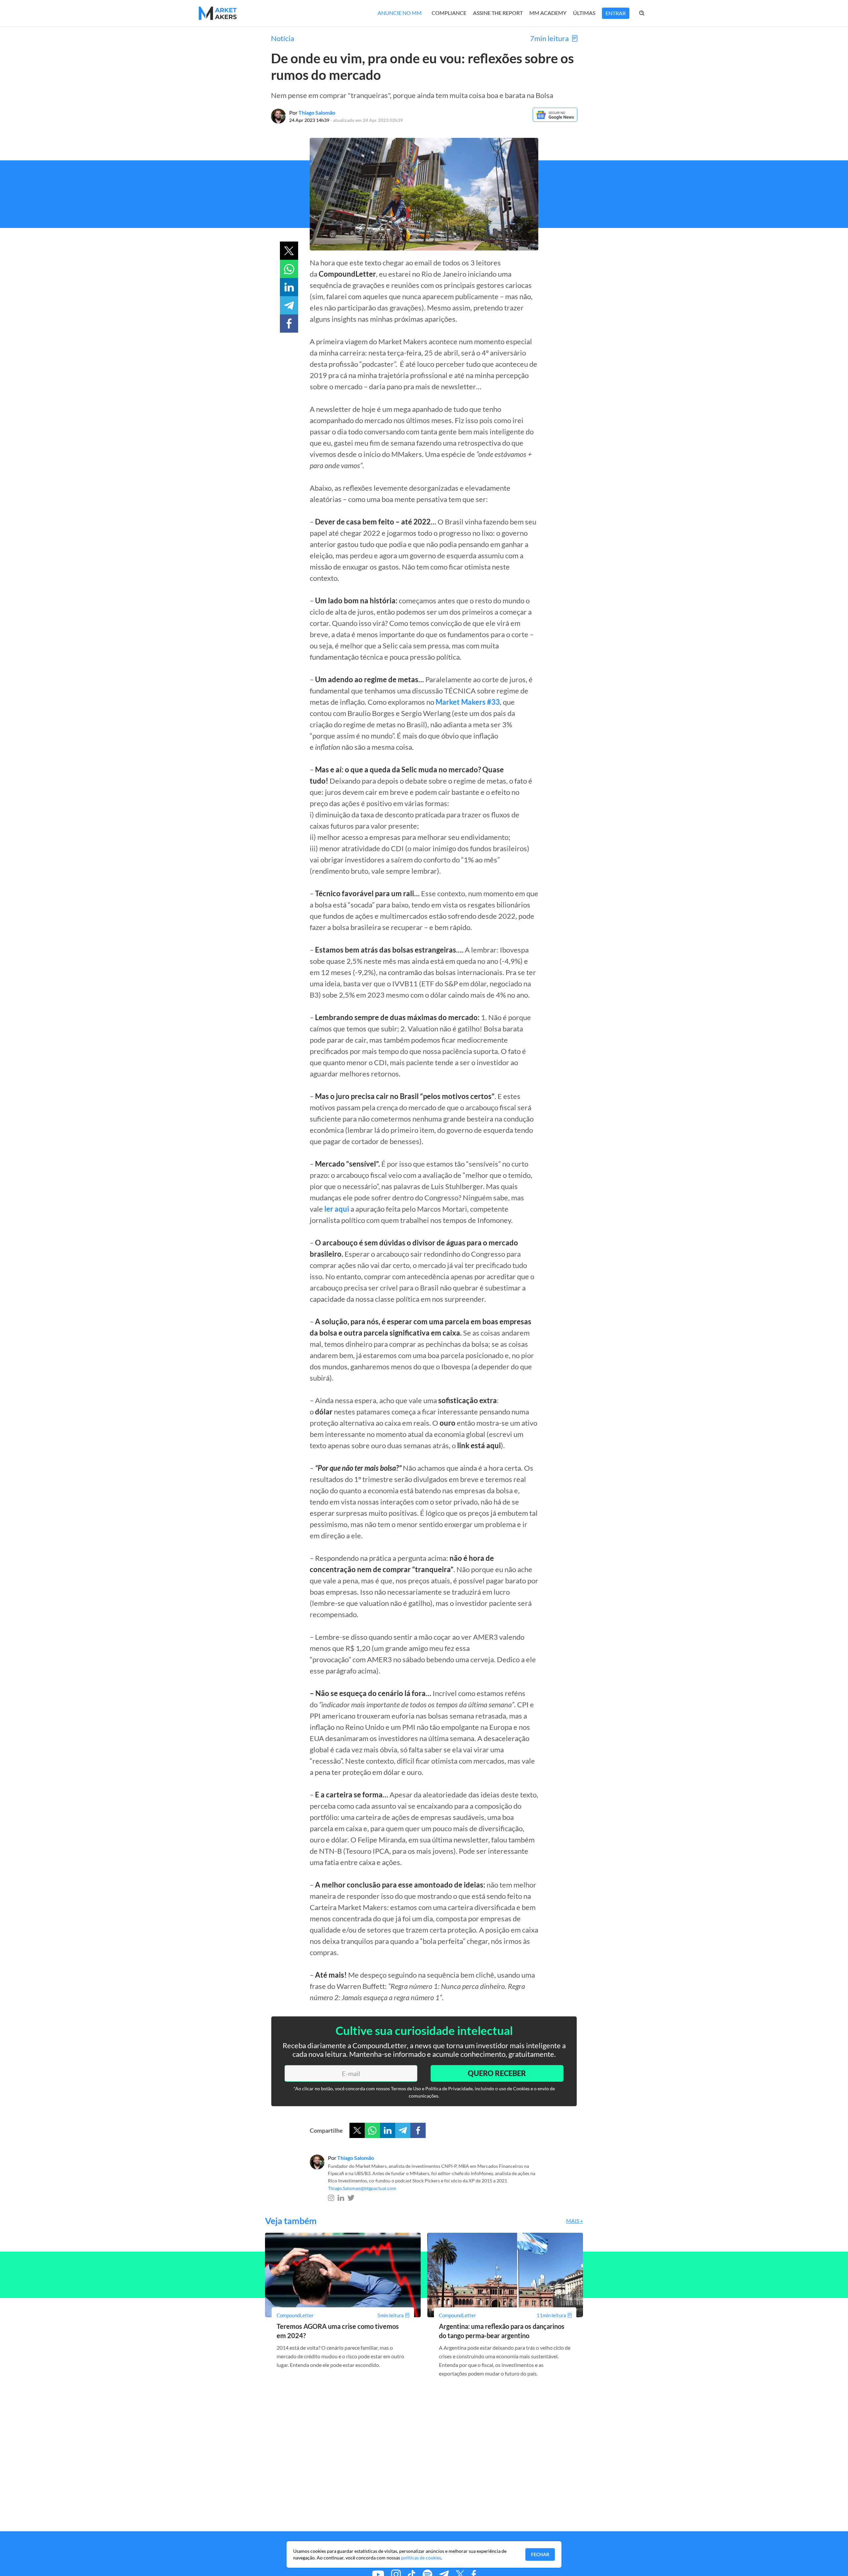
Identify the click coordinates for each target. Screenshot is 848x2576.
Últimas (584, 13)
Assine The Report (498, 13)
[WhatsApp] (372, 2130)
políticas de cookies (421, 2558)
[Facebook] (418, 2130)
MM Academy (548, 13)
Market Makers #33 (468, 702)
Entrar (616, 13)
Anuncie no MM (400, 13)
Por (312, 112)
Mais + (575, 2221)
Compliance (449, 13)
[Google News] (555, 120)
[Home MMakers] (218, 13)
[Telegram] (403, 2130)
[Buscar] (649, 13)
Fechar (540, 2554)
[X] (357, 2130)
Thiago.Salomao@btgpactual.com (362, 2188)
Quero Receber (497, 2073)
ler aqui (337, 1209)
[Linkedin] (388, 2130)
